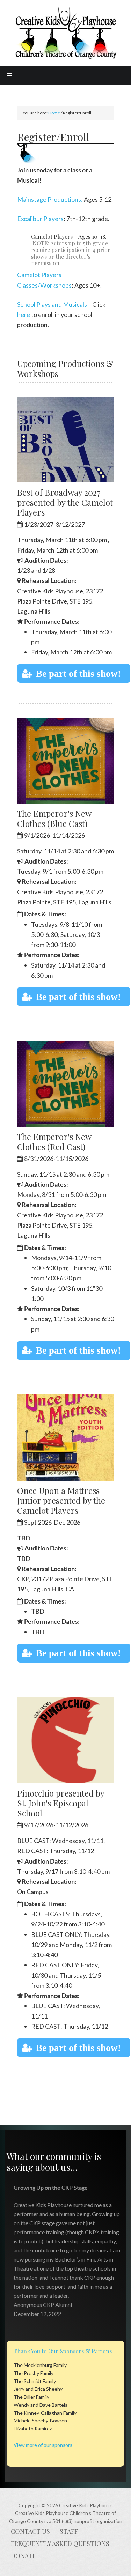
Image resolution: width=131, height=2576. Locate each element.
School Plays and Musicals (52, 304)
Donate (24, 2556)
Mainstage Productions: (50, 199)
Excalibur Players (40, 219)
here (24, 314)
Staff (69, 2531)
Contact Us (30, 2531)
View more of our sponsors (43, 2445)
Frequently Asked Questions (60, 2544)
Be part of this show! (78, 673)
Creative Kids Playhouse (66, 34)
